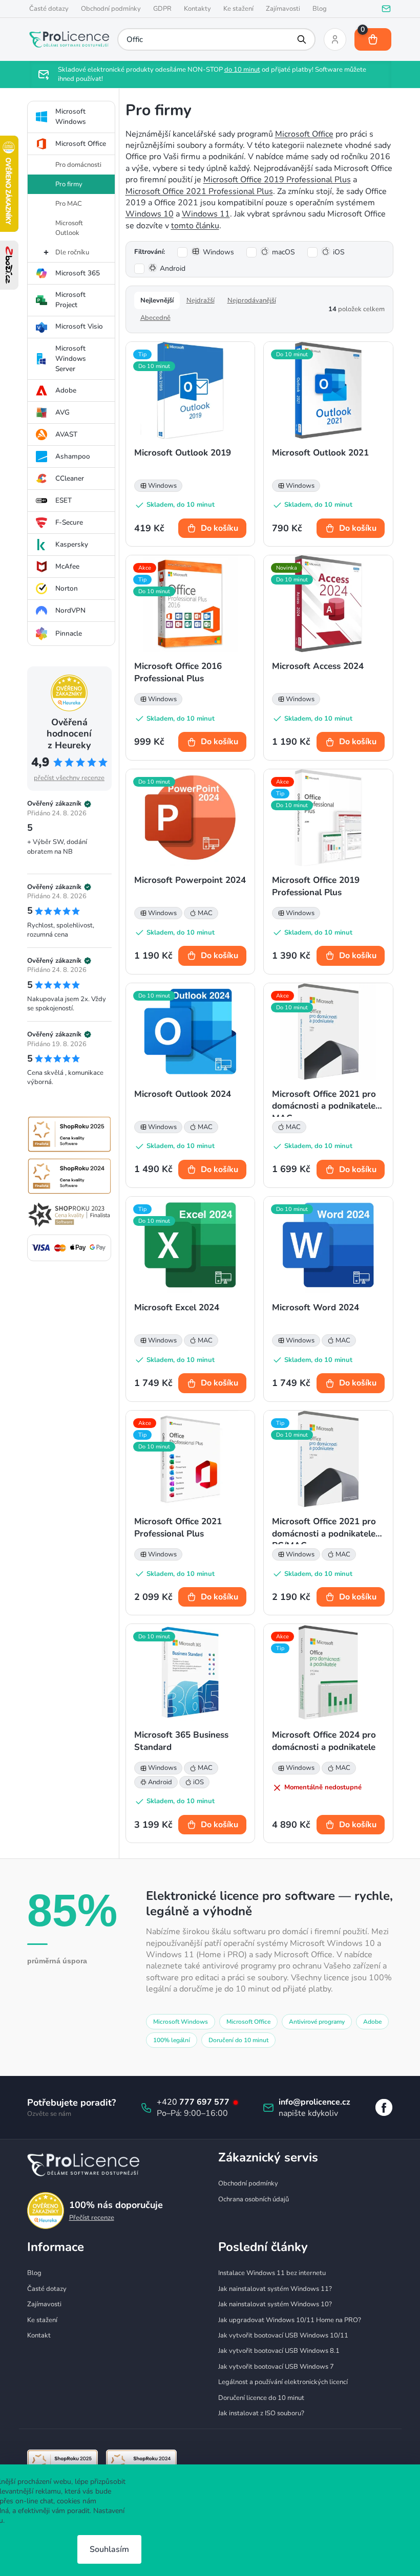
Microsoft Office (77, 144)
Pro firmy (65, 184)
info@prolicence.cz (310, 2102)
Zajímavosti (279, 9)
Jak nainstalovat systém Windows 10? (271, 2304)
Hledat (298, 39)
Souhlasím (109, 2549)
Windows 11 (202, 214)
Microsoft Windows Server (67, 359)
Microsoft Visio (75, 326)
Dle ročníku (68, 252)
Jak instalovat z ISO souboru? (258, 2413)
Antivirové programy (313, 2022)
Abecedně (151, 318)
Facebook (380, 2107)
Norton (62, 588)
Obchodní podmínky (107, 9)
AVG (58, 412)
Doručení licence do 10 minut (258, 2398)
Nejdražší (196, 300)
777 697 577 (201, 2102)
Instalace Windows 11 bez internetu (268, 2273)
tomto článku (191, 226)
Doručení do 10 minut (234, 2040)
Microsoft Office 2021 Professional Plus (195, 191)
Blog (316, 9)
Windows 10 (145, 214)
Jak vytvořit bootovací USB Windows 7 (272, 2367)
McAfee (63, 566)
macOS (279, 252)
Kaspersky (68, 544)
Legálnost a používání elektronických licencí (279, 2382)
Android (169, 268)
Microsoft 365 (73, 273)
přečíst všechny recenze (66, 778)
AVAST (62, 434)
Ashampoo (69, 456)
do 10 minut (238, 70)
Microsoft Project (66, 300)
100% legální (167, 2040)
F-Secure (65, 522)
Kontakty (193, 9)
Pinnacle (65, 633)
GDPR (158, 9)
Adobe (62, 390)
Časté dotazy (45, 9)
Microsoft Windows (67, 116)
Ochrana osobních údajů (250, 2199)
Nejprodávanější (248, 300)
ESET (59, 500)
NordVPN (66, 610)
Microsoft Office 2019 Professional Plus (273, 180)
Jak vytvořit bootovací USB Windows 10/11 (280, 2335)
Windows (214, 252)
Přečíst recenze (88, 2218)
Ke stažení (234, 9)
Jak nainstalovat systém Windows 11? (271, 2289)
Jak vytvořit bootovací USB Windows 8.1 (275, 2351)
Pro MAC (65, 204)
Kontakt (35, 2335)
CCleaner (66, 478)
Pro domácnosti (74, 165)
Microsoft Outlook (65, 228)
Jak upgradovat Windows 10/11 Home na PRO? (286, 2320)
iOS (335, 252)
